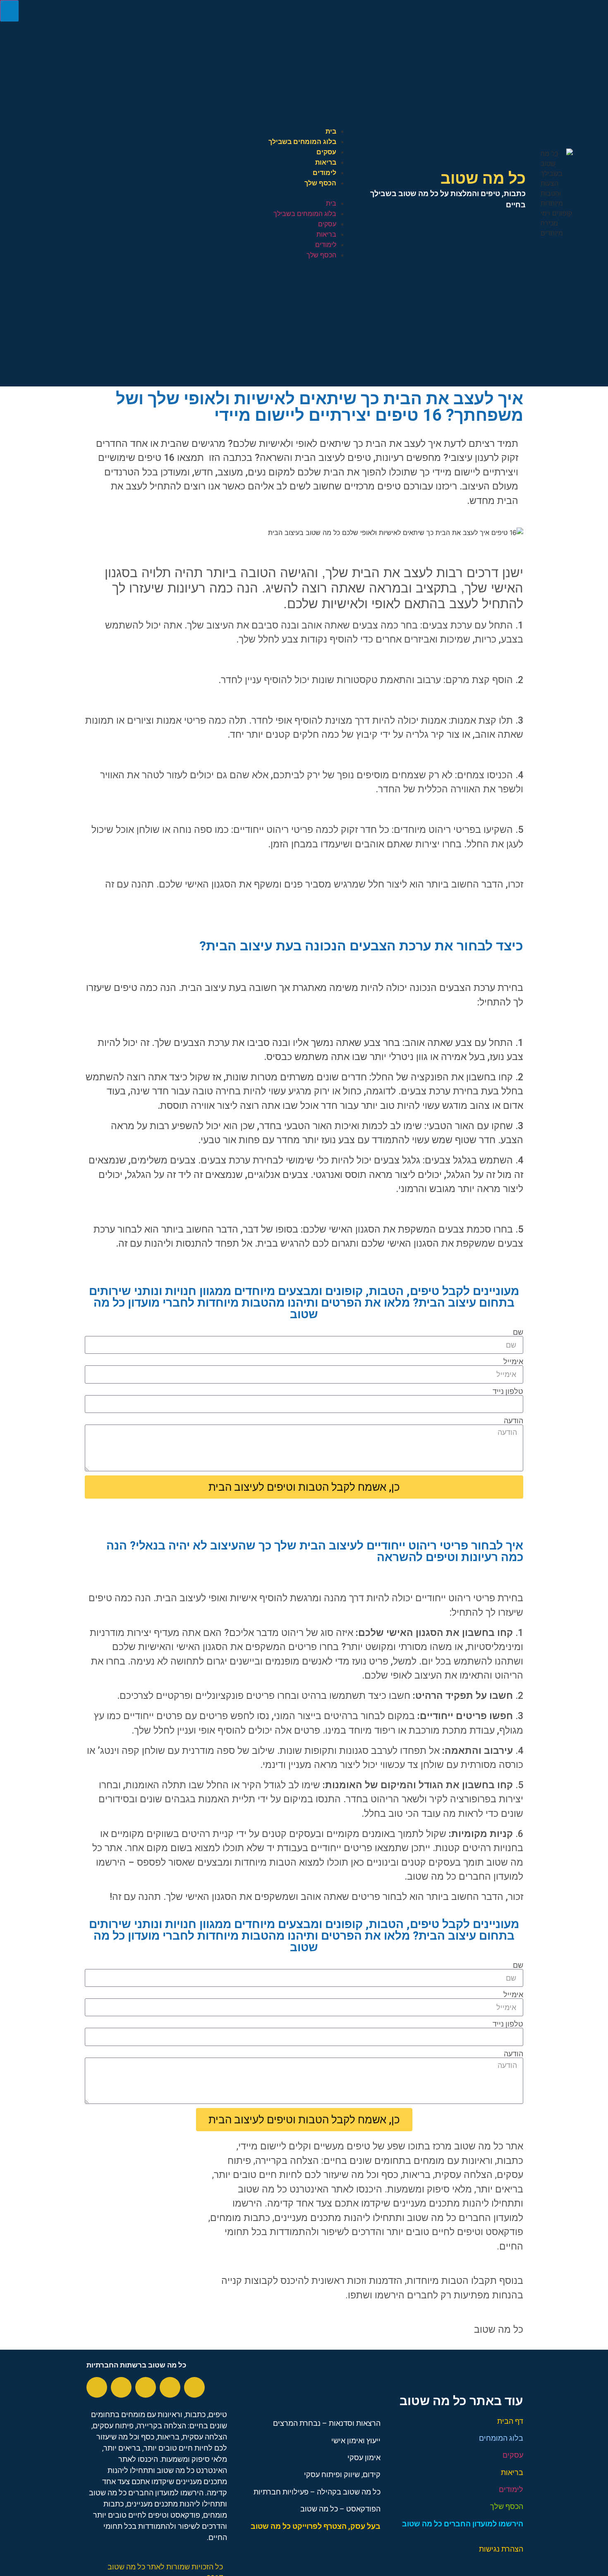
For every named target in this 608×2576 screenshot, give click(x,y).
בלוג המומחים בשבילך (302, 142)
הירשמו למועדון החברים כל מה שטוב (463, 2524)
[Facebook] (194, 2387)
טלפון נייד (508, 1391)
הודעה (513, 1421)
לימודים (324, 173)
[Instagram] (146, 2387)
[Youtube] (170, 2387)
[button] (192, 193)
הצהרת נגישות (501, 2549)
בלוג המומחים (501, 2438)
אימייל (513, 1362)
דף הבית (510, 2421)
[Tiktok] (97, 2387)
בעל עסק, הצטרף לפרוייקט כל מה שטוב (316, 2526)
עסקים (326, 152)
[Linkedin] (121, 2387)
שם (518, 1332)
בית (331, 131)
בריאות (326, 162)
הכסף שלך (320, 183)
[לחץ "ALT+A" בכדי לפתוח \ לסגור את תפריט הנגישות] (9, 11)
